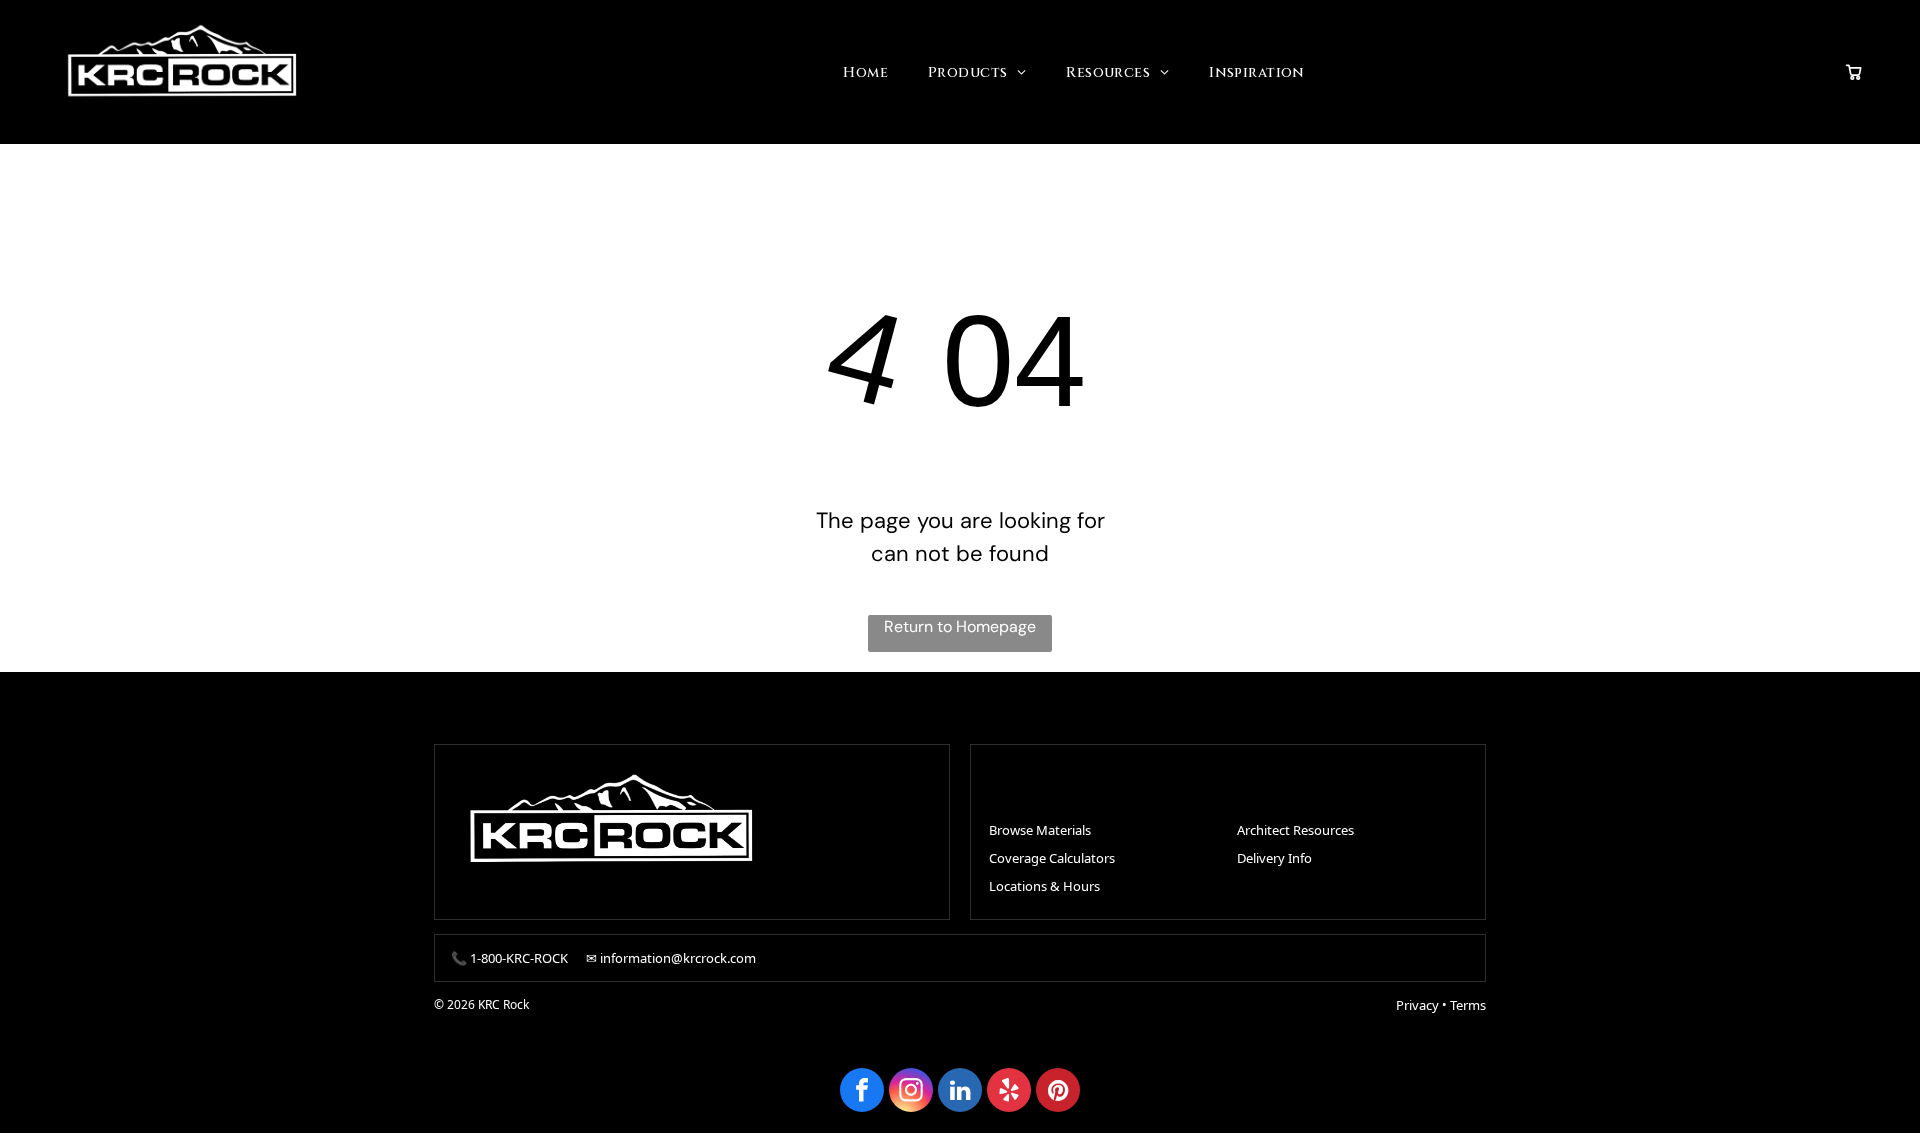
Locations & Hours (1044, 886)
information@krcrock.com (678, 958)
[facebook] (862, 1092)
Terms (1468, 1005)
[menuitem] (865, 72)
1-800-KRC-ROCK (519, 958)
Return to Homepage (960, 626)
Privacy (1417, 1005)
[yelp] (1009, 1092)
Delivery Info (1274, 858)
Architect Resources (1295, 830)
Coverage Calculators (1052, 858)
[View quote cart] (1854, 72)
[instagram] (911, 1092)
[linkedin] (960, 1092)
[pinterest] (1058, 1092)
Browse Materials (1040, 830)
